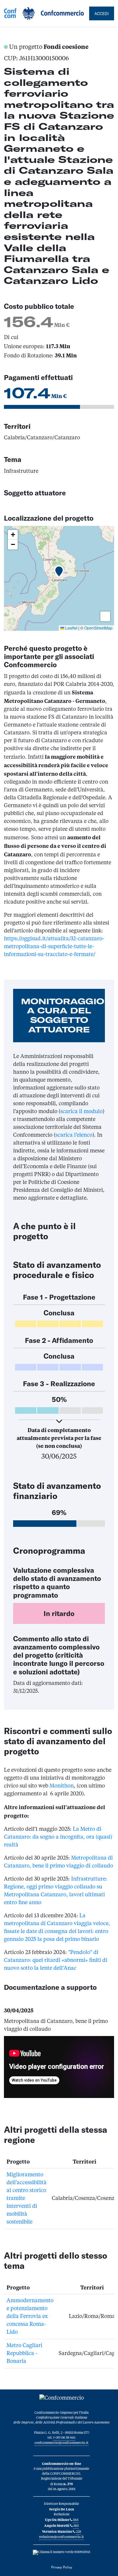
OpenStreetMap (98, 628)
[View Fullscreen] (105, 616)
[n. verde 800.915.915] (61, 2552)
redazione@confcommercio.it (61, 2537)
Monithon (62, 1786)
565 (76, 2520)
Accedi (102, 13)
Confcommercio (44, 13)
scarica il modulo (81, 1112)
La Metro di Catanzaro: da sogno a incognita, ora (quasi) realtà (58, 1837)
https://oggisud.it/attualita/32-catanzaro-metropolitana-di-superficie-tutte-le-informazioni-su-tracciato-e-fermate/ (54, 947)
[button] (59, 572)
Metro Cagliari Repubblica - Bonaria (24, 2354)
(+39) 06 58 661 (64, 2438)
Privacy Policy (62, 2567)
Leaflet (71, 628)
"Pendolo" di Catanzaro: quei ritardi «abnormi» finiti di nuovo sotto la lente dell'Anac (56, 1961)
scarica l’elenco (74, 1135)
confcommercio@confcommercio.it (61, 2443)
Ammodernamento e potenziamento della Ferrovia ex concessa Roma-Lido (30, 2317)
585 (76, 2526)
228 (79, 2532)
